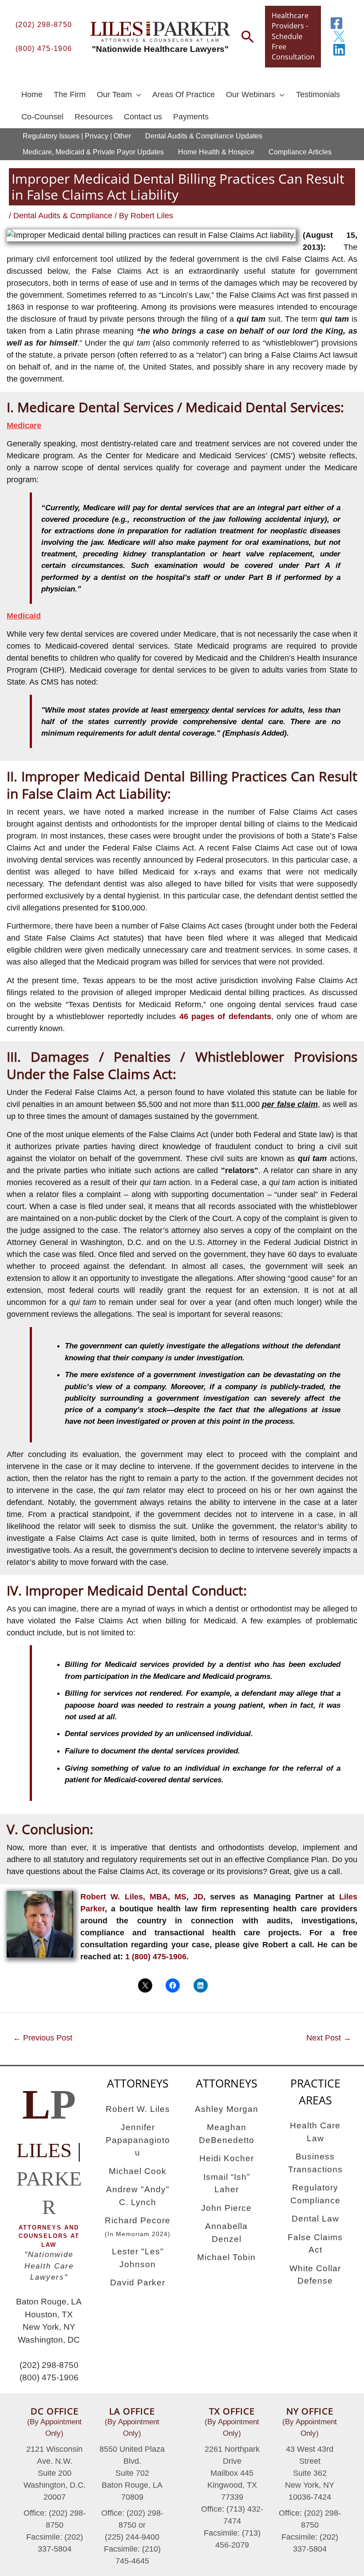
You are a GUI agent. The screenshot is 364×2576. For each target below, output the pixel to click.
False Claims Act (315, 2244)
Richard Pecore (138, 2227)
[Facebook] (336, 23)
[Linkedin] (339, 50)
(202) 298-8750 (44, 24)
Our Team (114, 95)
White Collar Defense (315, 2275)
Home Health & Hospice (216, 152)
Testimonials (318, 95)
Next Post (329, 2038)
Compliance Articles (300, 152)
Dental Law (315, 2219)
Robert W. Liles (138, 2109)
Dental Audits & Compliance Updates (204, 136)
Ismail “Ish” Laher (227, 2183)
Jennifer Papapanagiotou (138, 2140)
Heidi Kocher (227, 2158)
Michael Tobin (226, 2257)
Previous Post (43, 2038)
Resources (94, 117)
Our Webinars (251, 95)
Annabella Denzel (226, 2233)
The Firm (70, 95)
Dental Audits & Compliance (63, 216)
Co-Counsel (42, 117)
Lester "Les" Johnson (138, 2258)
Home (32, 95)
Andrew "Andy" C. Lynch (138, 2196)
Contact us (143, 117)
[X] (339, 36)
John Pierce (226, 2208)
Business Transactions (315, 2163)
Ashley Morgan (227, 2109)
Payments (191, 117)
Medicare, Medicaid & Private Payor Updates (93, 152)
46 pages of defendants (225, 1016)
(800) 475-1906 (44, 48)
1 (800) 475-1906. (157, 1957)
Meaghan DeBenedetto (227, 2134)
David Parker (138, 2283)
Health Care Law (315, 2132)
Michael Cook (138, 2171)
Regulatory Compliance (315, 2194)
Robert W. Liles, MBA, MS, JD (142, 1897)
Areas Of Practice (184, 95)
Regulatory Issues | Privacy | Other (77, 136)
